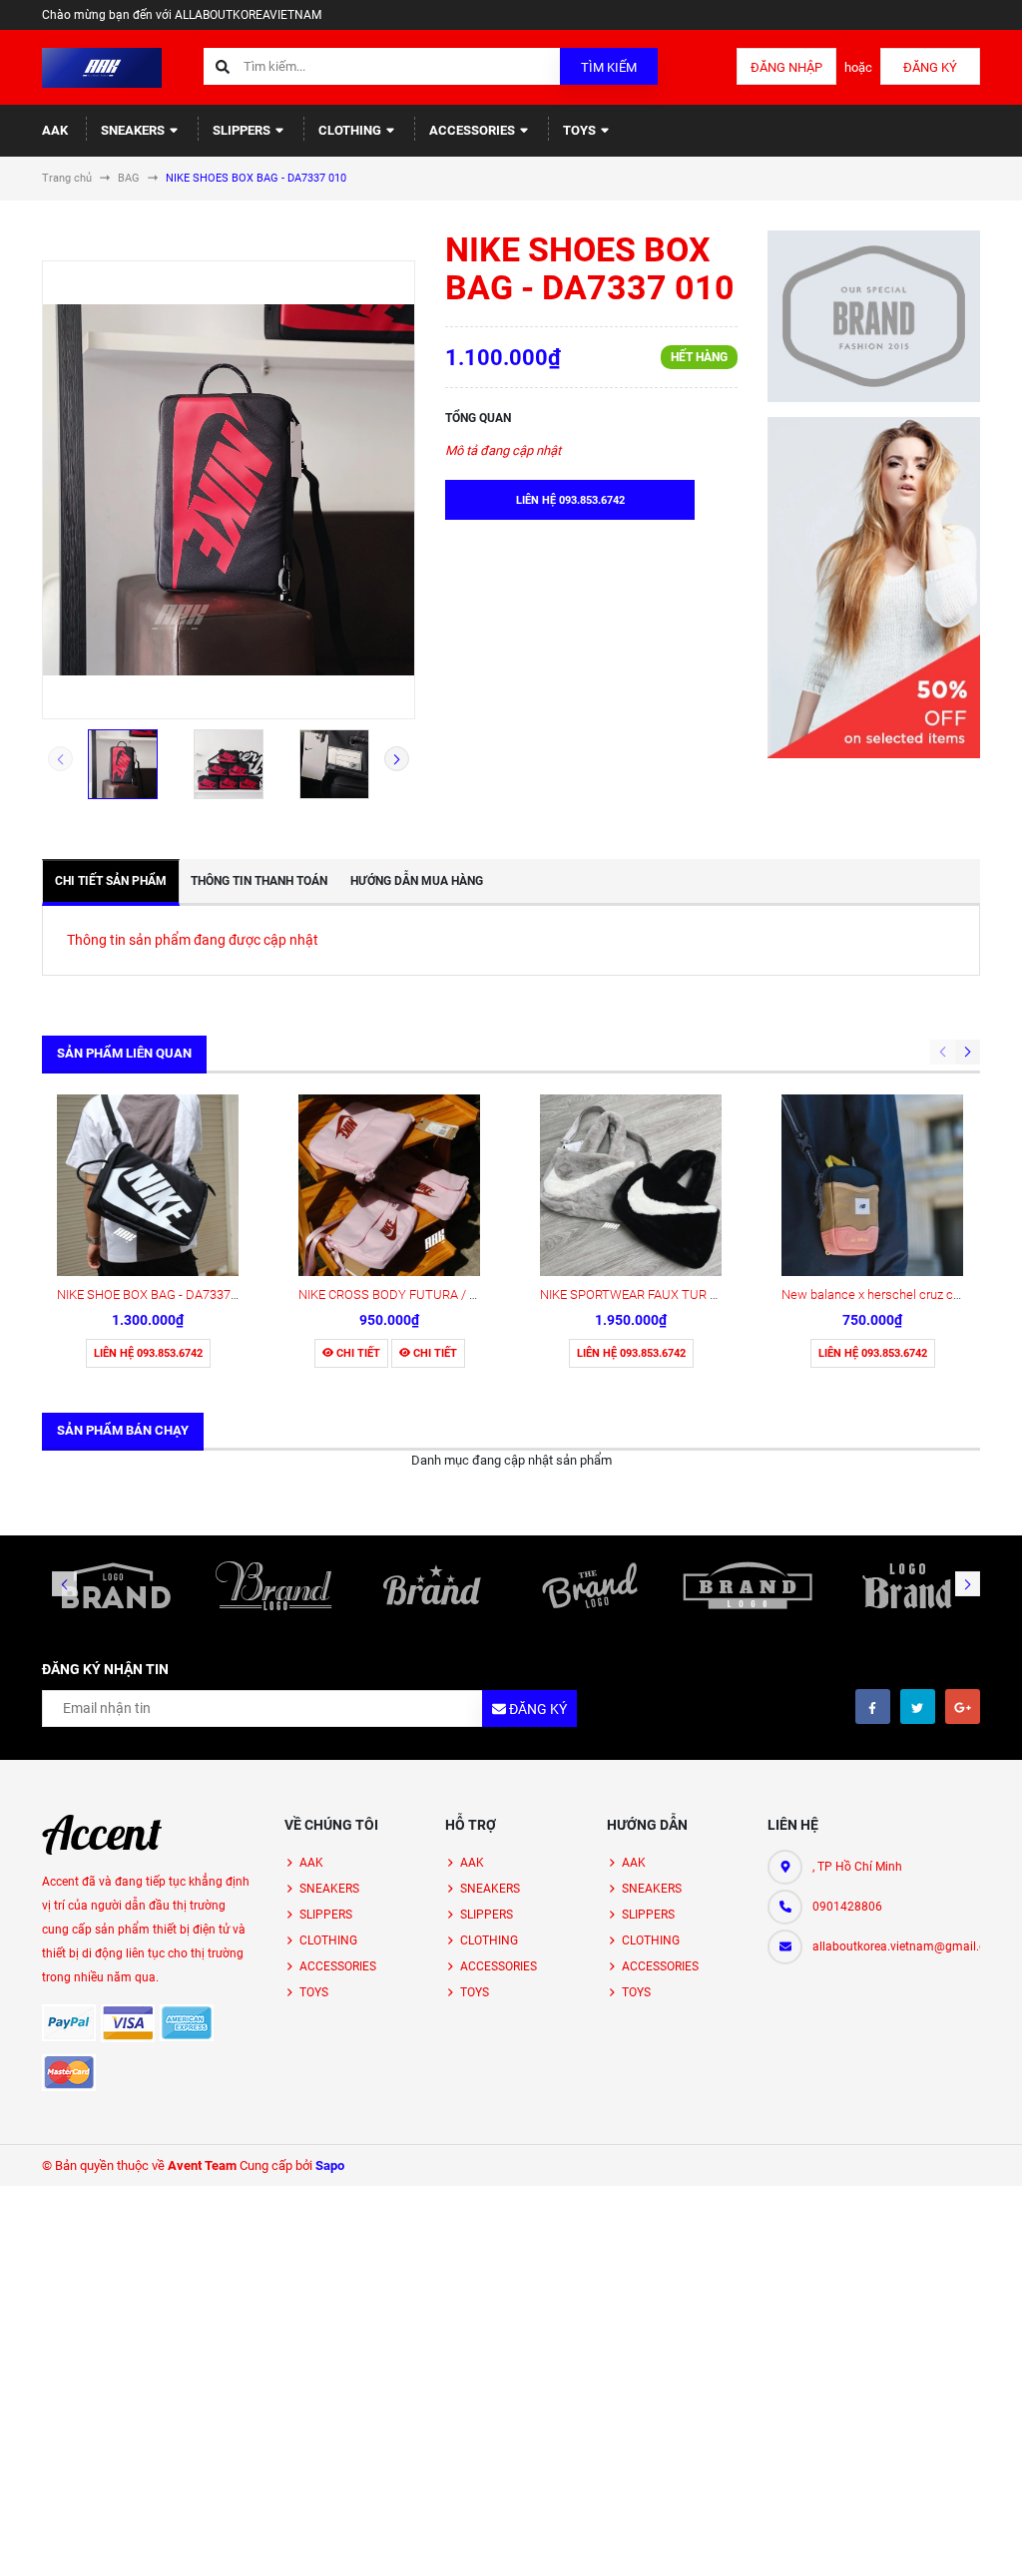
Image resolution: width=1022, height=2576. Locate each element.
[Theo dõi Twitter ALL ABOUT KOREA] (918, 1707)
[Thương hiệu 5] (748, 1585)
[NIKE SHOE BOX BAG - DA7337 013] (148, 1185)
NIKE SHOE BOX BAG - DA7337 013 (156, 1294)
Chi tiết (357, 1353)
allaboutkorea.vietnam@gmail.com (896, 1946)
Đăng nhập (786, 67)
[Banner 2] (874, 588)
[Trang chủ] (102, 66)
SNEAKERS (134, 130)
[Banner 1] (874, 316)
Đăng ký (930, 67)
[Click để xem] (229, 490)
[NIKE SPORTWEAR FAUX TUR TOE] (631, 1185)
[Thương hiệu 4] (590, 1585)
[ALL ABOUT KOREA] (102, 1835)
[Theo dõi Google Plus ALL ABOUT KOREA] (963, 1707)
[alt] (906, 1585)
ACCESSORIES (474, 130)
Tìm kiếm (609, 67)
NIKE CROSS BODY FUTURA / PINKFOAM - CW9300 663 (456, 1294)
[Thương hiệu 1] (116, 1585)
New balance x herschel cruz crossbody (893, 1294)
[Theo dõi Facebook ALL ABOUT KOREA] (873, 1707)
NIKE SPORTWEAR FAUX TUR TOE (637, 1294)
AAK (55, 130)
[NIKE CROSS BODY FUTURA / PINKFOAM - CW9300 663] (389, 1185)
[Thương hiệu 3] (432, 1585)
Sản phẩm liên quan (124, 1053)
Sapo (330, 2165)
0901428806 (847, 1907)
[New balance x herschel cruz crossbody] (872, 1185)
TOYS (581, 130)
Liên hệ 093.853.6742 (148, 1353)
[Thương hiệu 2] (273, 1585)
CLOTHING (351, 130)
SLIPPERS (243, 130)
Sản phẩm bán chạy (123, 1430)
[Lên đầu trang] (995, 2539)
